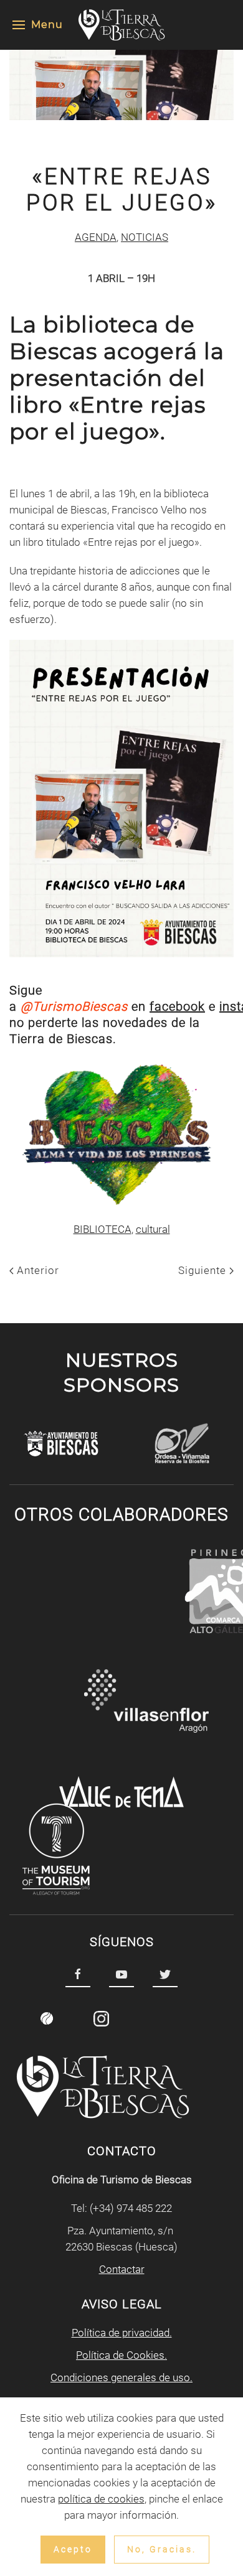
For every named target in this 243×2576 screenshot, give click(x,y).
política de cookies (101, 2499)
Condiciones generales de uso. (121, 2377)
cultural (153, 1229)
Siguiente (204, 1270)
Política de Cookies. (121, 2355)
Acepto (73, 2549)
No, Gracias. (162, 2549)
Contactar (122, 2269)
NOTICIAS (145, 237)
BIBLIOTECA (102, 1229)
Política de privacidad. (122, 2333)
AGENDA (96, 237)
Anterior (36, 1270)
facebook (177, 1006)
